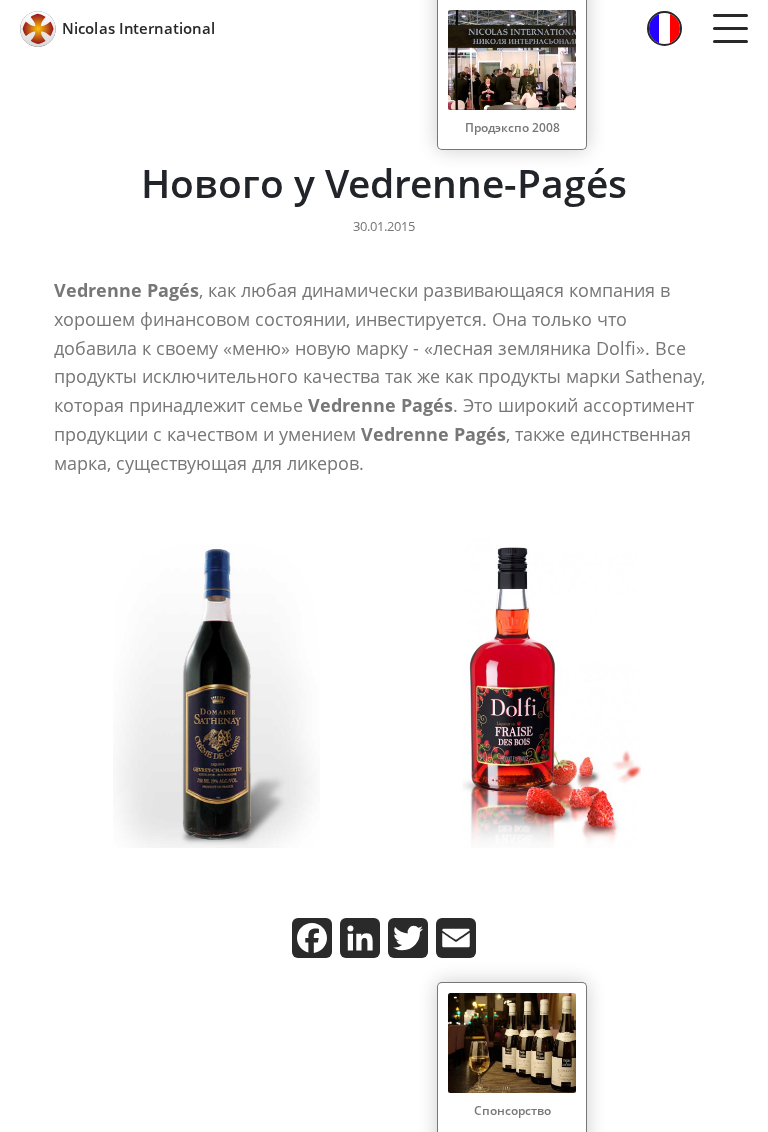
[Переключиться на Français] (664, 28)
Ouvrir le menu (730, 29)
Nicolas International (138, 28)
